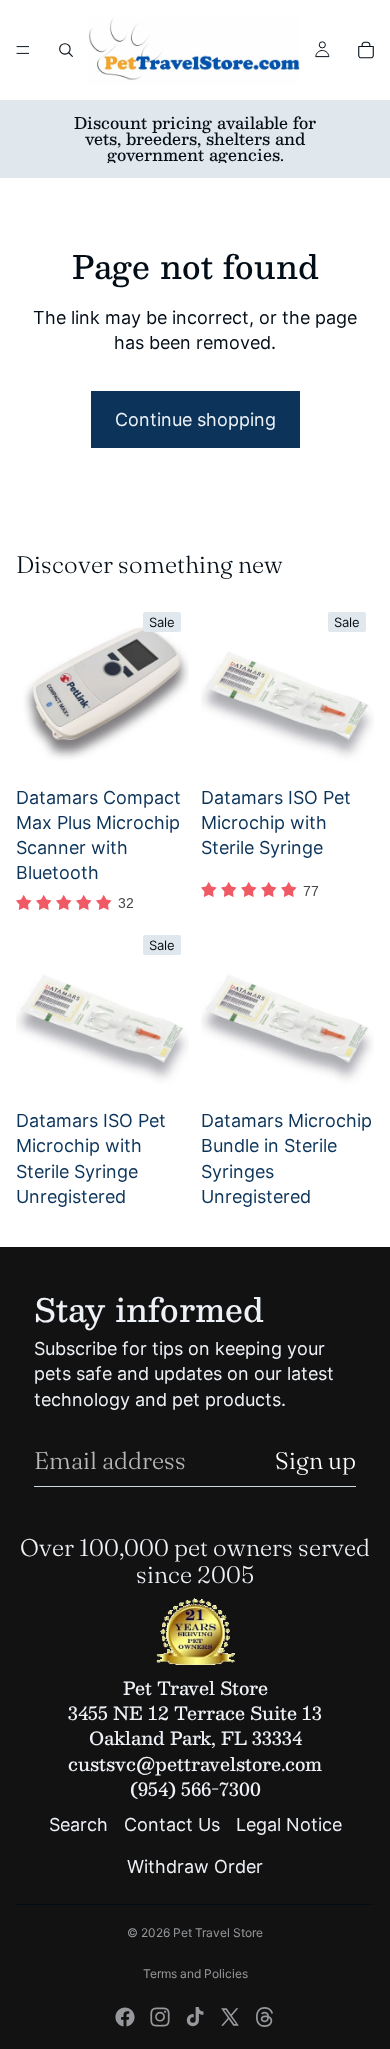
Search (78, 1825)
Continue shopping (195, 419)
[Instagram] (160, 2017)
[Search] (66, 50)
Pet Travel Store (218, 1932)
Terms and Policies (195, 1973)
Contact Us (172, 1825)
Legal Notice (289, 1825)
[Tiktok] (195, 2017)
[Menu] (23, 50)
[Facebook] (125, 2017)
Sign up (315, 1460)
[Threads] (265, 2017)
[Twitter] (230, 2017)
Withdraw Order (195, 1866)
